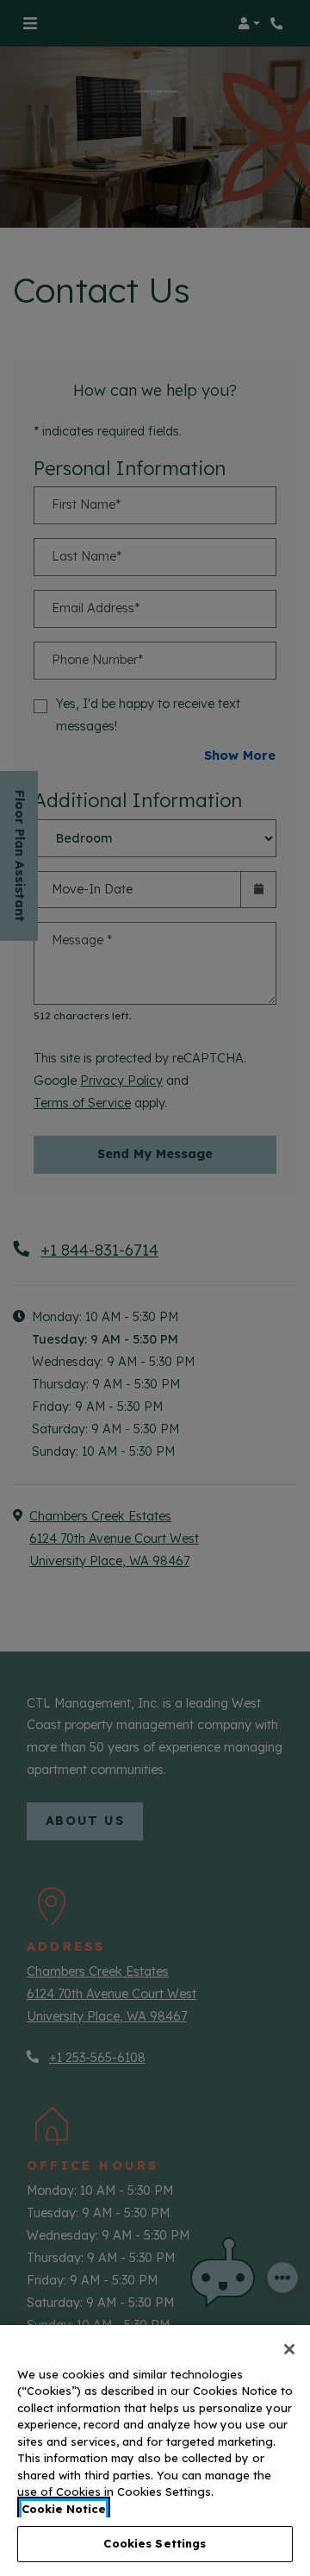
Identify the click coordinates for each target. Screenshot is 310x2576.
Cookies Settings (155, 2543)
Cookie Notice (64, 2509)
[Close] (289, 2349)
